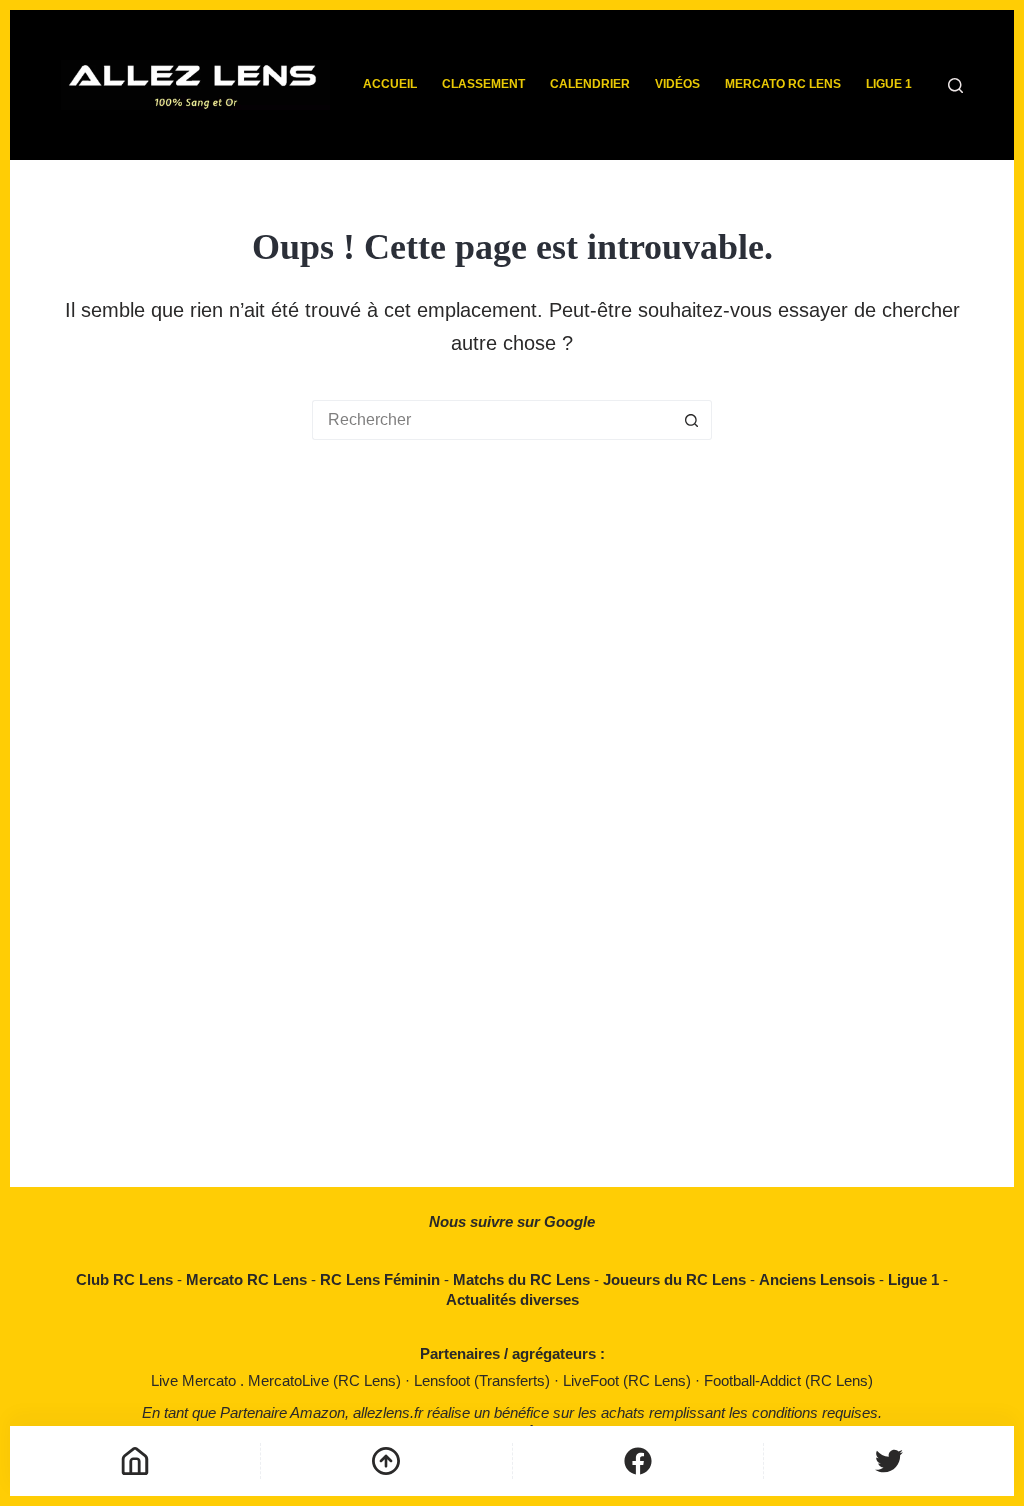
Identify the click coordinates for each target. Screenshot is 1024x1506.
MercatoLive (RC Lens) (326, 1380)
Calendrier (590, 84)
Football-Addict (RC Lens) (788, 1380)
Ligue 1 (889, 84)
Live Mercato (195, 1380)
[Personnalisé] (638, 1461)
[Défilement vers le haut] (386, 1461)
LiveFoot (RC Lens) (629, 1380)
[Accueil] (135, 1461)
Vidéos (677, 84)
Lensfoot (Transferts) (484, 1380)
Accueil (390, 84)
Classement (483, 84)
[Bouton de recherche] (692, 420)
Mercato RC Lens (783, 84)
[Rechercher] (955, 85)
